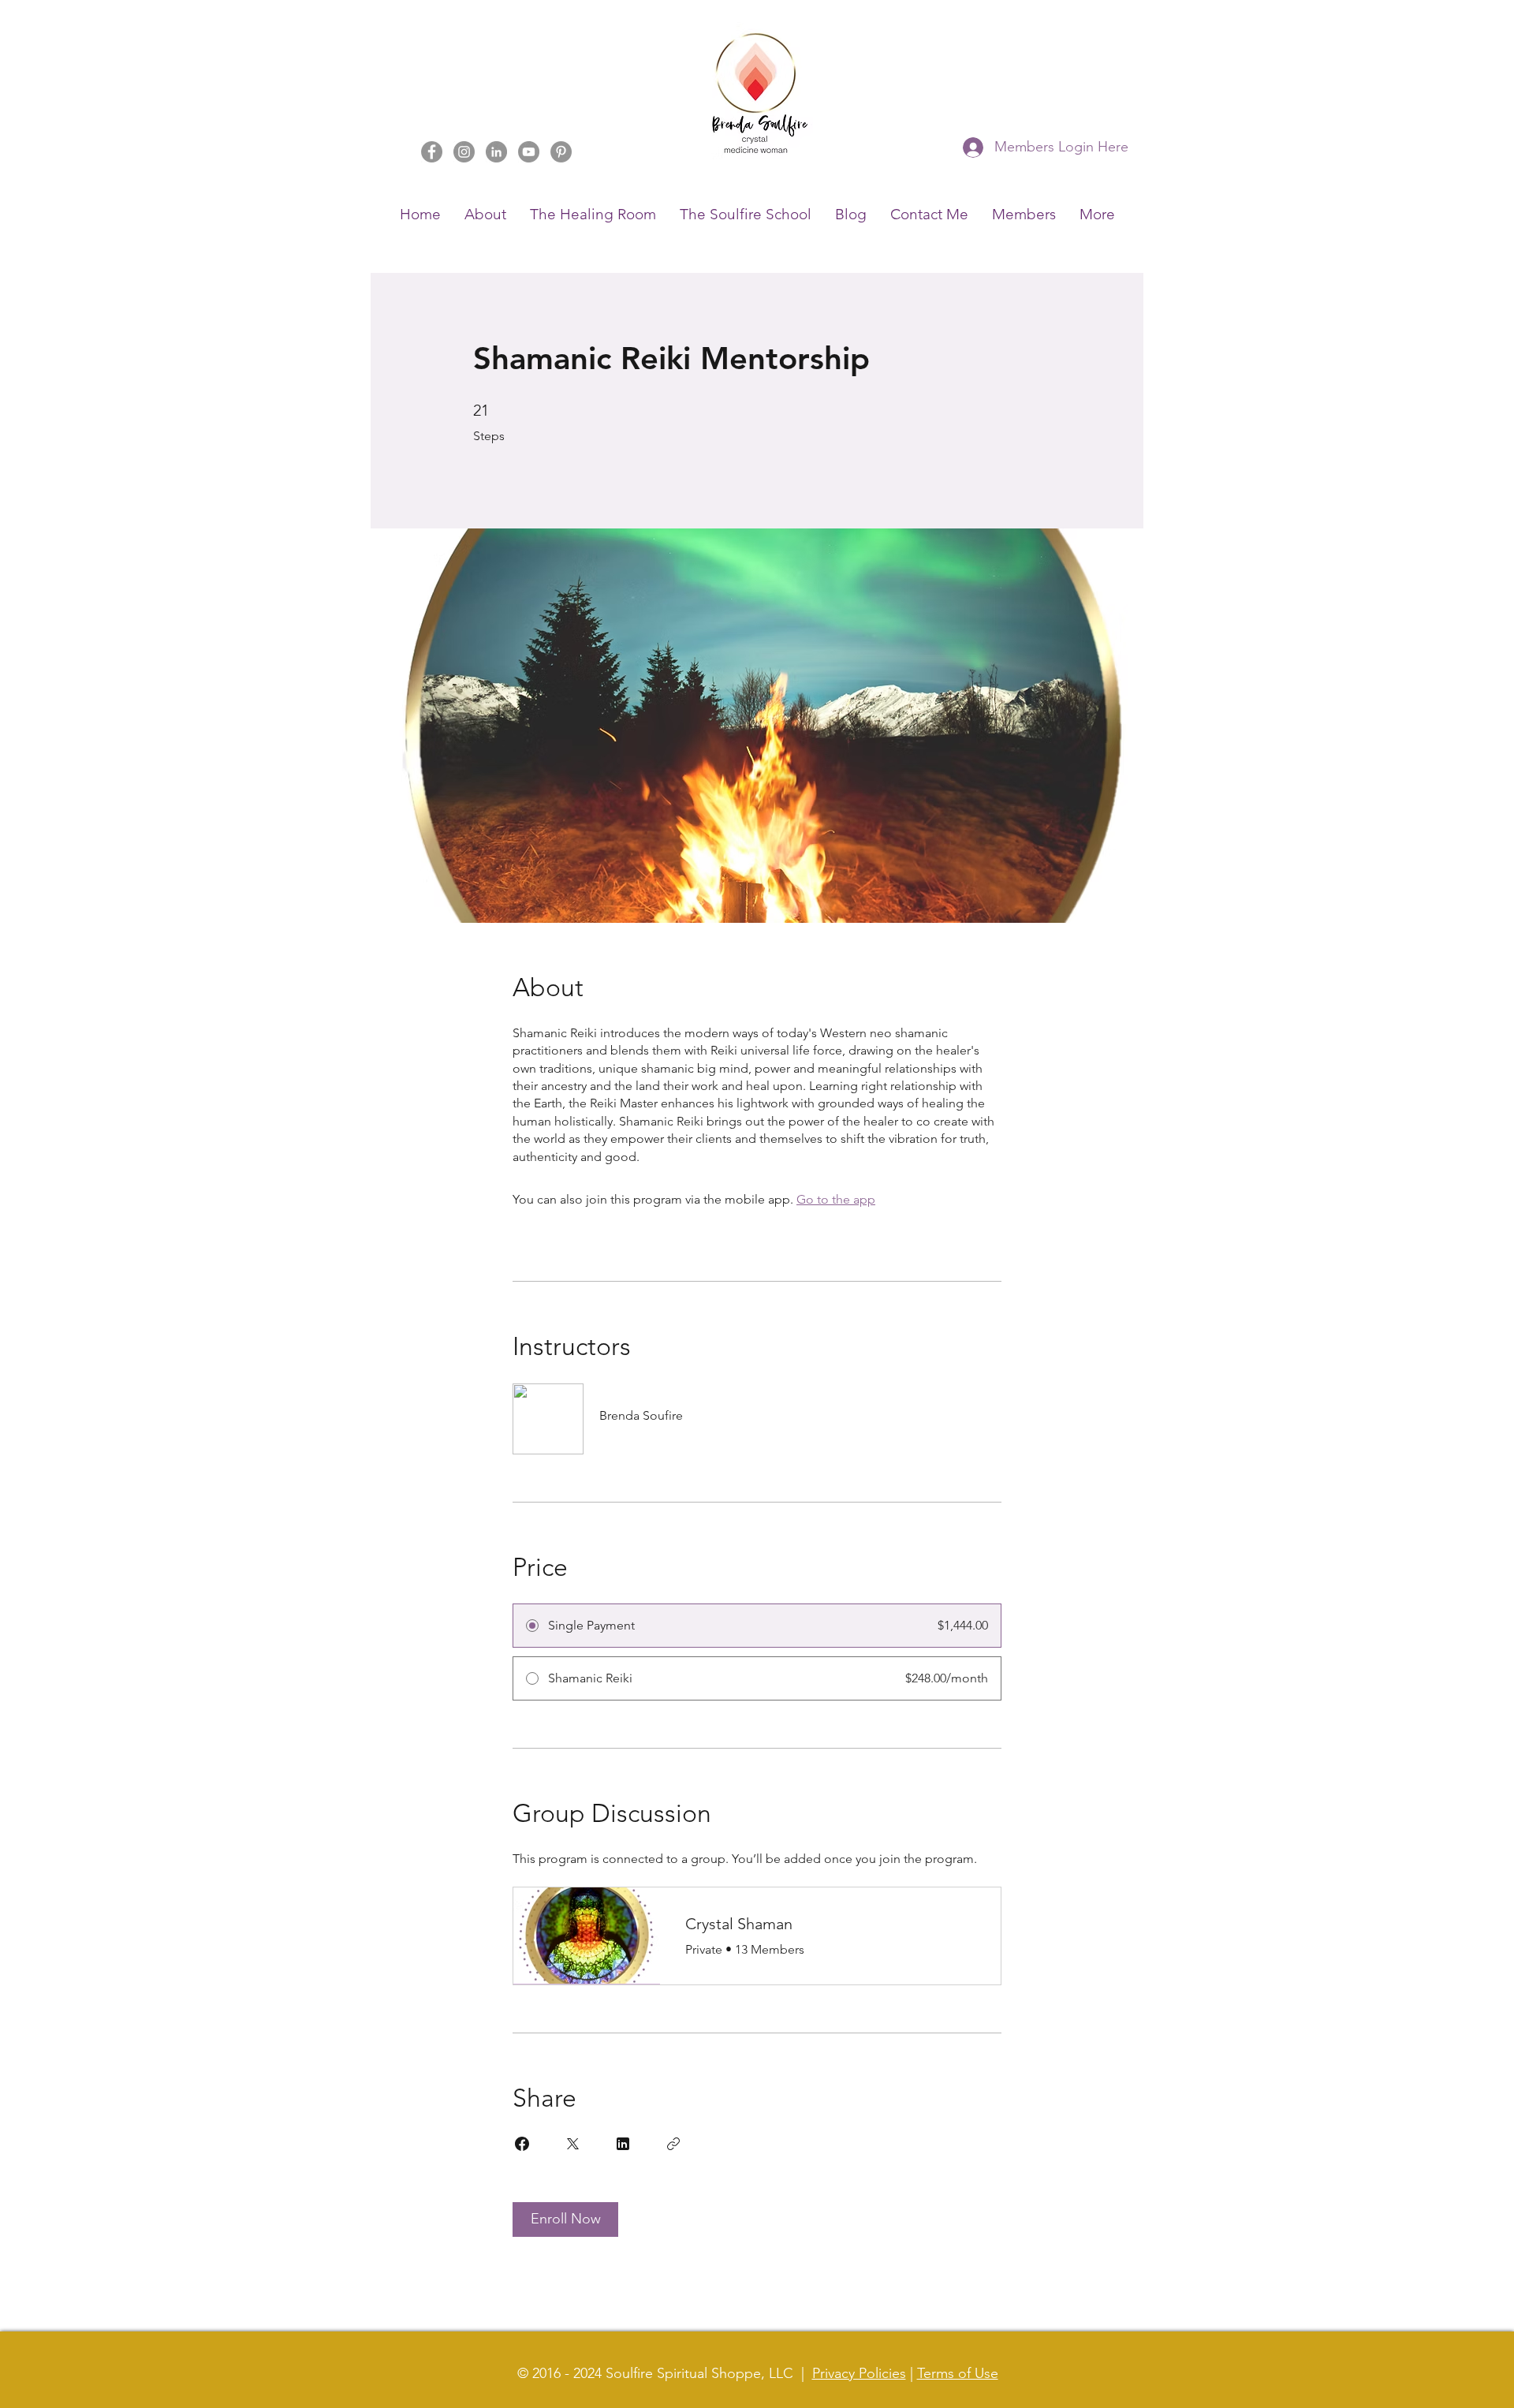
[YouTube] (529, 152)
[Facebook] (432, 152)
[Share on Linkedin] (623, 2144)
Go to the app (836, 1199)
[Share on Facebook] (522, 2144)
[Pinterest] (561, 152)
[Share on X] (572, 2144)
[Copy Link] (673, 2144)
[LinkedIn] (496, 152)
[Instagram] (464, 152)
